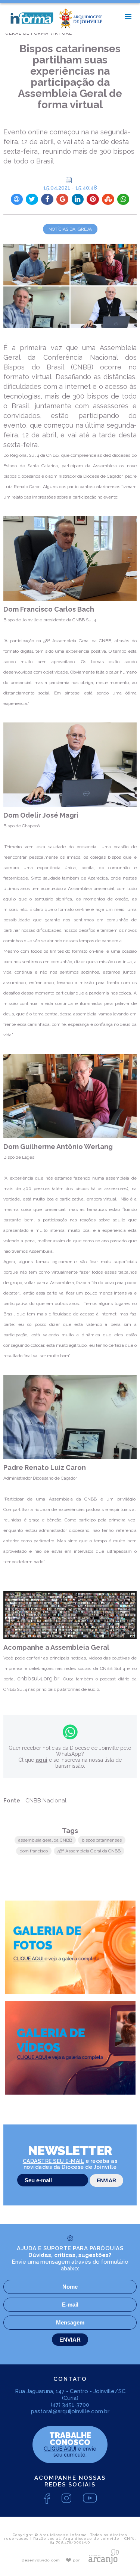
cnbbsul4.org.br (38, 1679)
